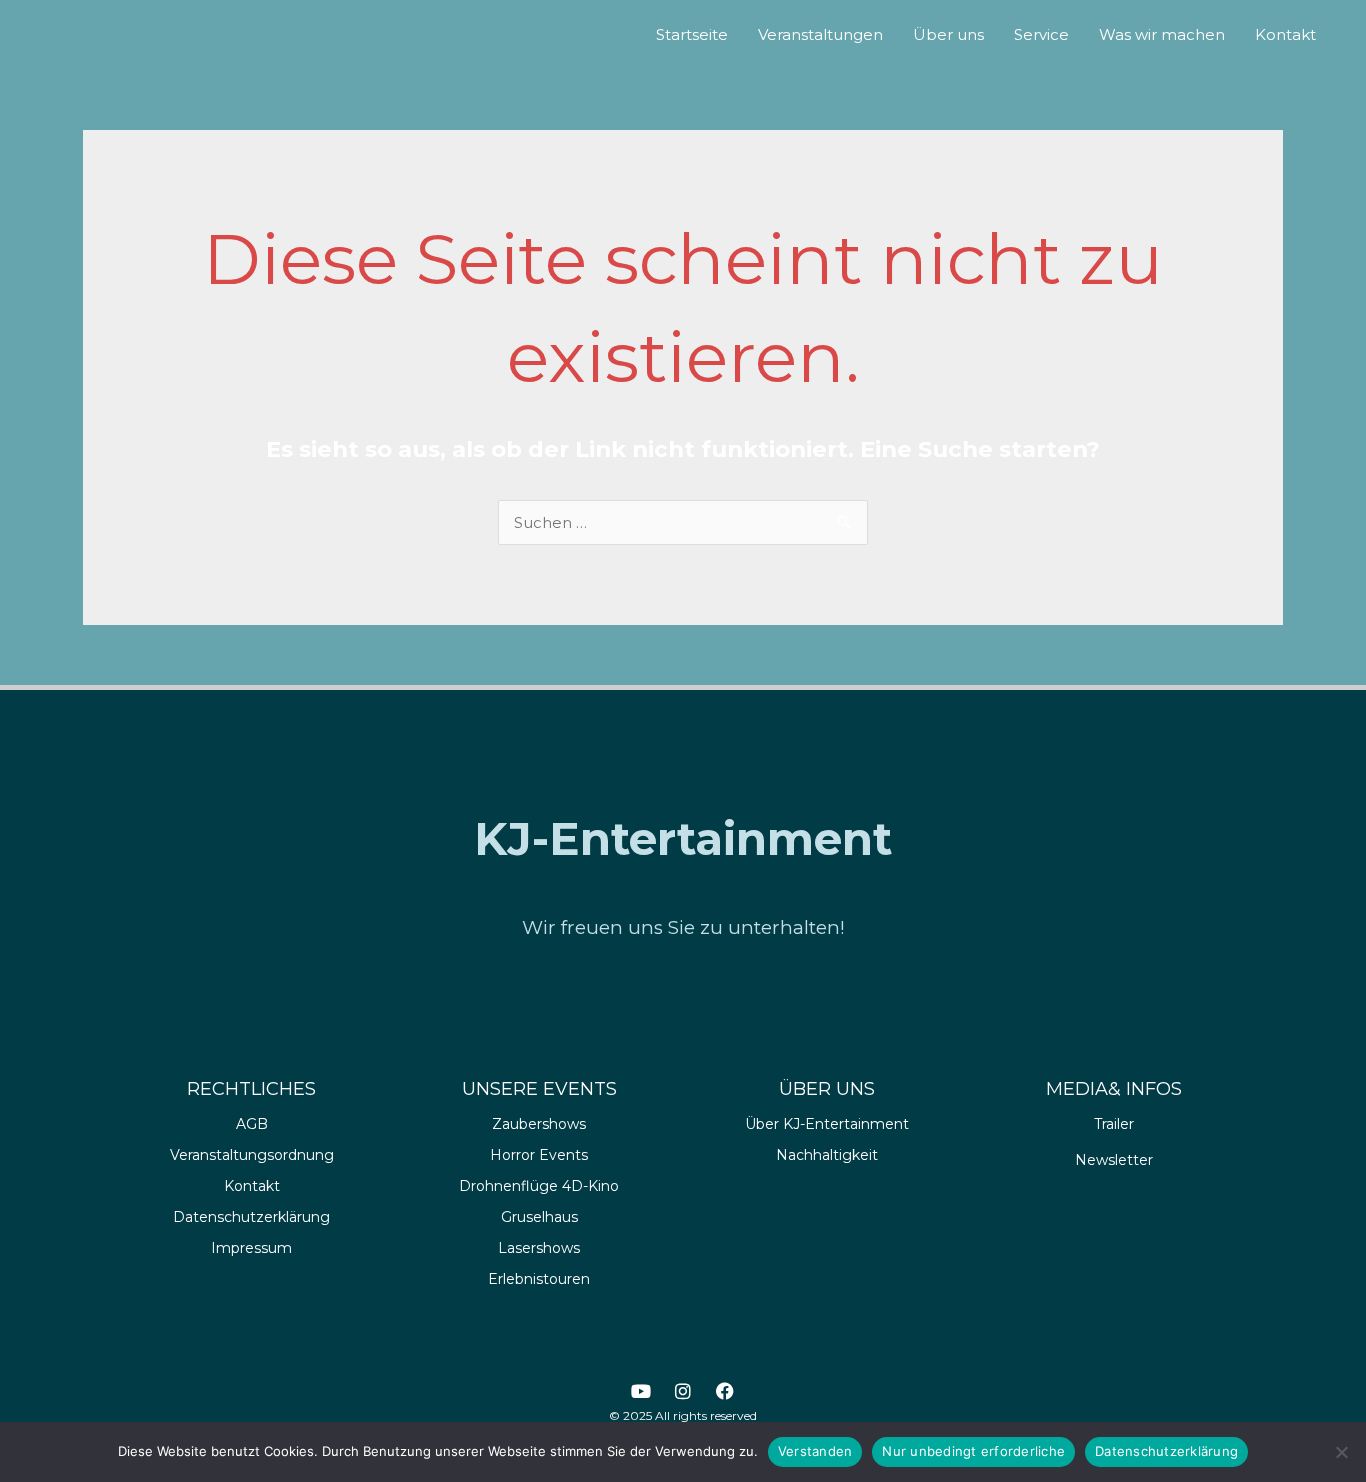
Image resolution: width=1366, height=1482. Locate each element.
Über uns (948, 34)
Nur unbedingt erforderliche (973, 1451)
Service (1041, 34)
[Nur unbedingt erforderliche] (1341, 1452)
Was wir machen (1162, 34)
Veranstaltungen (820, 34)
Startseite (692, 34)
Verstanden (815, 1451)
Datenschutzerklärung (1166, 1451)
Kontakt (1285, 34)
